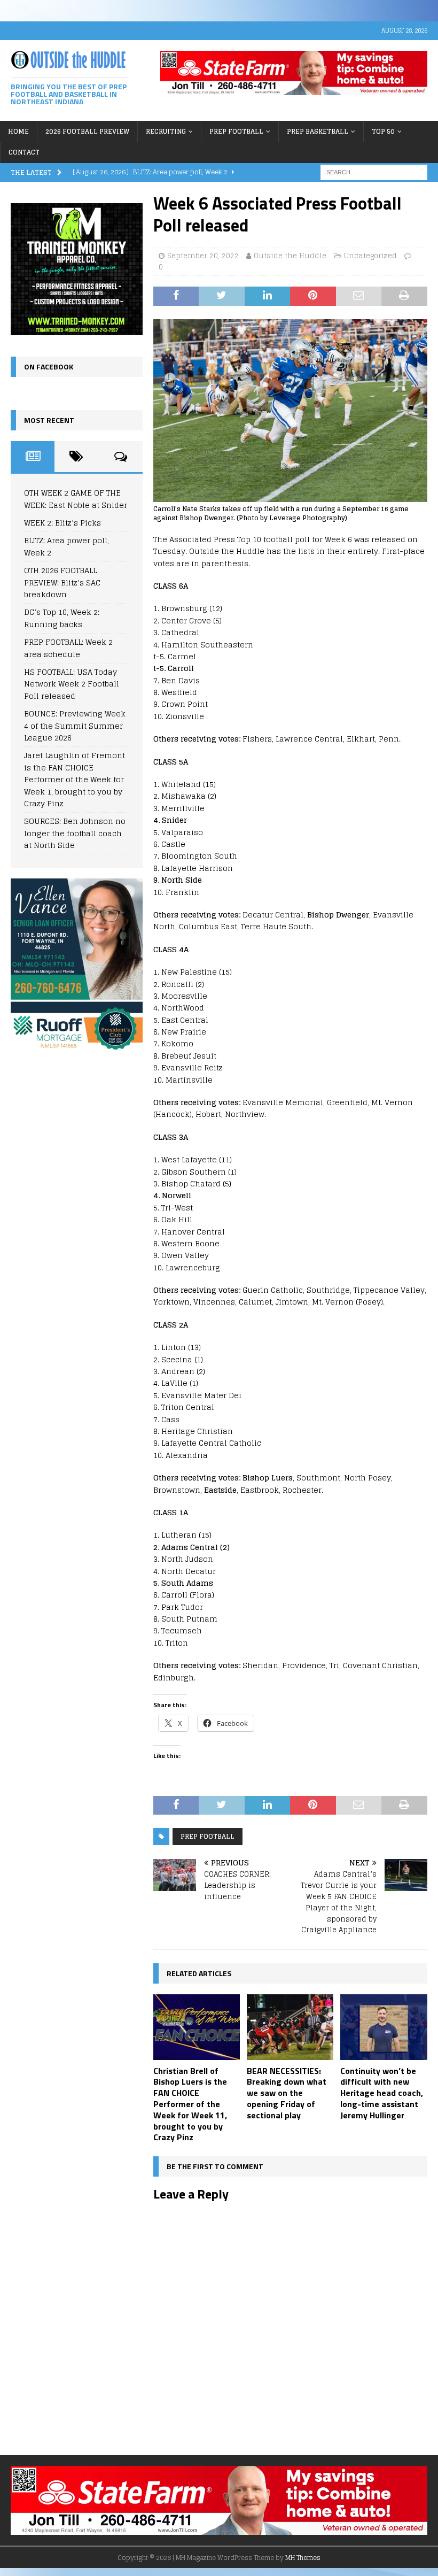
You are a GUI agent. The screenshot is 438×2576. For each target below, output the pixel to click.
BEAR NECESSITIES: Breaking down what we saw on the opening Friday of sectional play (287, 2093)
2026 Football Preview (87, 131)
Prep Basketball (318, 131)
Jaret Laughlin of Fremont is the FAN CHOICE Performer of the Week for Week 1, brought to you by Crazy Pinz (75, 779)
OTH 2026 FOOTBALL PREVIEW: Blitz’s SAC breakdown (62, 582)
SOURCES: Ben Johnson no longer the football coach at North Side (75, 833)
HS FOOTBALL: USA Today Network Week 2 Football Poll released (72, 684)
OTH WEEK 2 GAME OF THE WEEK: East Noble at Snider (76, 499)
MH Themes (303, 2558)
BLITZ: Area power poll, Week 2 (67, 546)
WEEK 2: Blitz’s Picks (62, 523)
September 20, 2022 (203, 256)
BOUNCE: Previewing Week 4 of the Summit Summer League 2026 (75, 726)
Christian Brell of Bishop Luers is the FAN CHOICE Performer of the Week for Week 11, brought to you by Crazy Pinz (190, 2104)
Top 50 (383, 131)
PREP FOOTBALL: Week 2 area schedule (68, 648)
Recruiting (166, 131)
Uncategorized (370, 256)
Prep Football (236, 131)
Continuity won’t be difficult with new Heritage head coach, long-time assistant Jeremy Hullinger (382, 2093)
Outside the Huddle (290, 256)
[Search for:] (374, 171)
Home (18, 131)
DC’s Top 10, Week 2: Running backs (62, 618)
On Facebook (49, 367)
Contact (24, 152)
